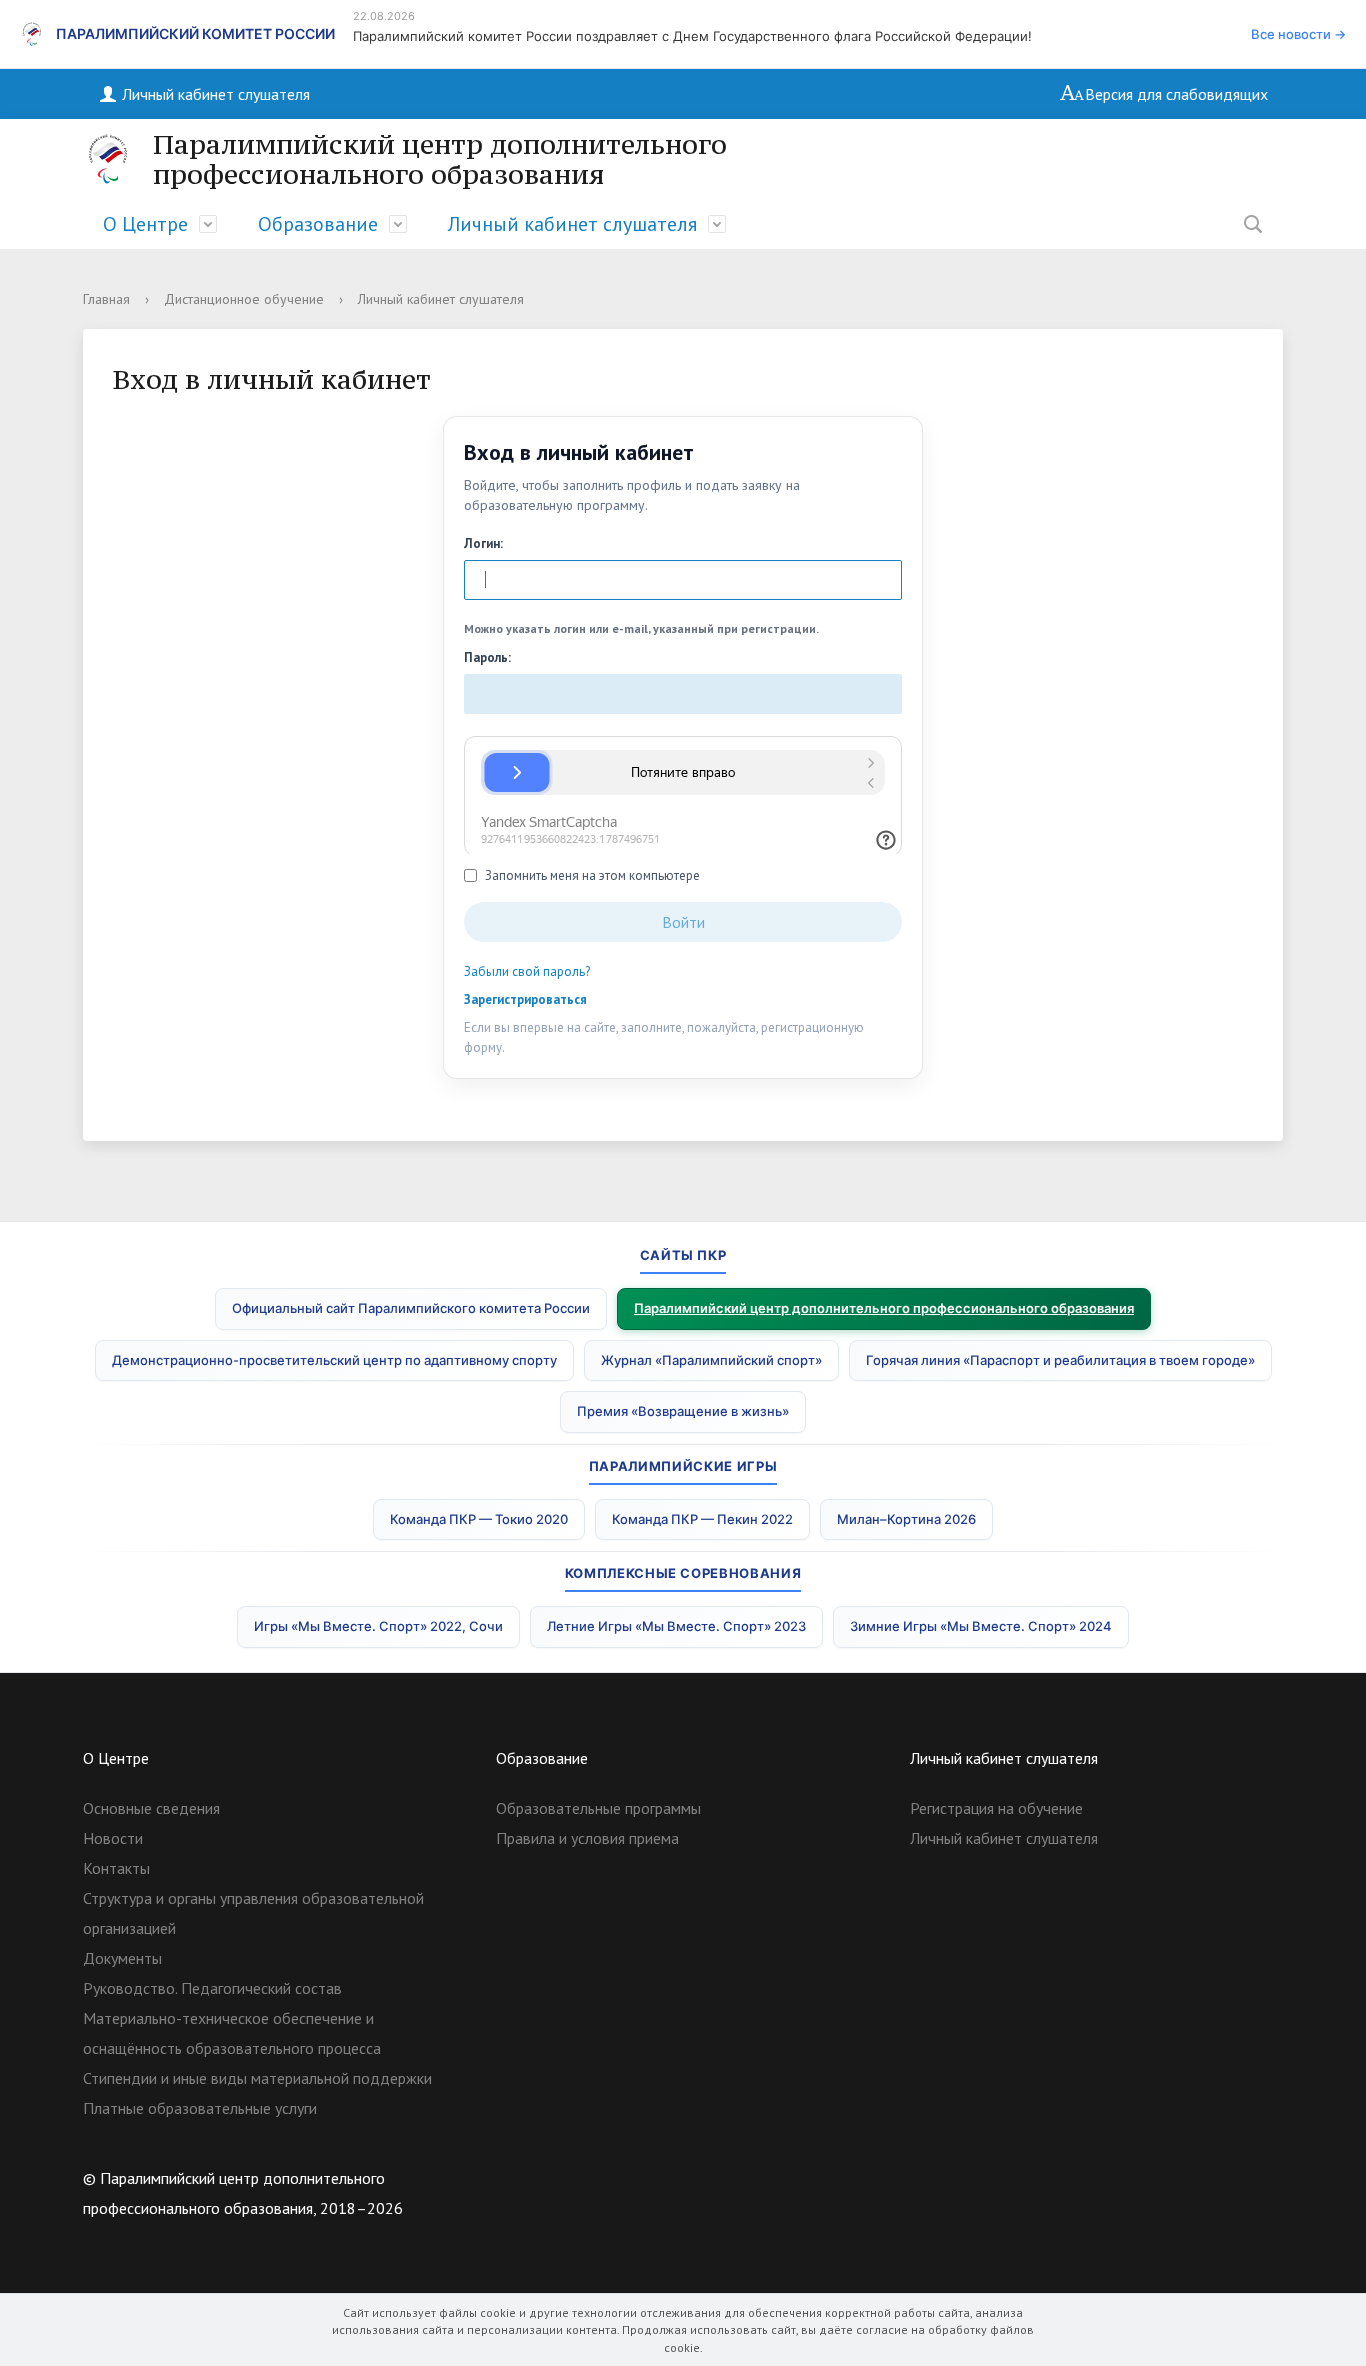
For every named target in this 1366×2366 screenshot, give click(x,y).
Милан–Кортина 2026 (906, 1519)
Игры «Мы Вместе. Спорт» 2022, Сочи (378, 1626)
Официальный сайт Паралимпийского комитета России (411, 1308)
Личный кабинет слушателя (214, 94)
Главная (106, 299)
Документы (122, 1958)
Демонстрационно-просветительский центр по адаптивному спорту (334, 1360)
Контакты (116, 1868)
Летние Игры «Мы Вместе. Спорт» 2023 (676, 1626)
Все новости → (1298, 34)
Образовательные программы (598, 1808)
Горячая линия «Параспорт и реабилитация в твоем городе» (1060, 1360)
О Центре (145, 224)
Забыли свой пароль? (527, 971)
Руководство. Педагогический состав (212, 1988)
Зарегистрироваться (525, 999)
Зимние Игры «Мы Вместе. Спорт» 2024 (981, 1626)
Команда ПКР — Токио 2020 (479, 1519)
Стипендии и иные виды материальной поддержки (257, 2078)
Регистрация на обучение (996, 1808)
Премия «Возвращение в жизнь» (683, 1411)
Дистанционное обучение (244, 299)
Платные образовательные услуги (200, 2108)
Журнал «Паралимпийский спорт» (711, 1360)
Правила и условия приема (587, 1838)
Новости (113, 1838)
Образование (318, 224)
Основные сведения (151, 1808)
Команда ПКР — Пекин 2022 (702, 1519)
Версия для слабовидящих (1176, 94)
